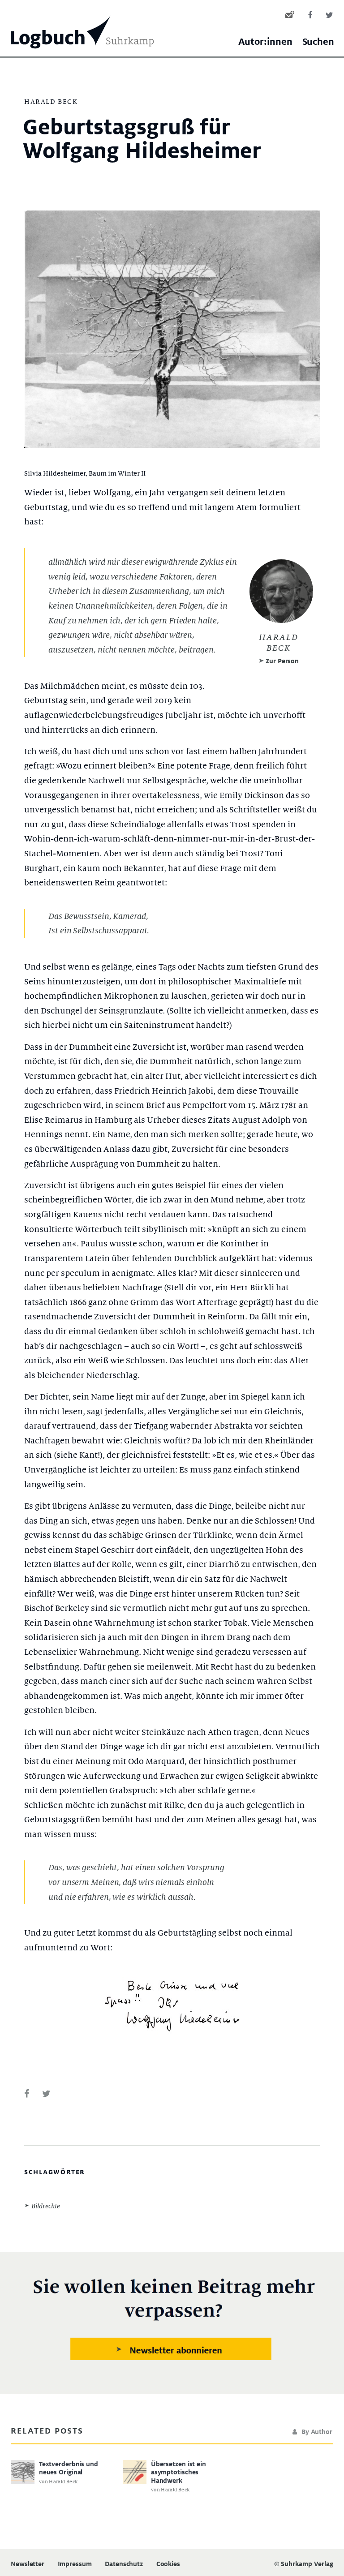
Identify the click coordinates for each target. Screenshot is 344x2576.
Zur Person (282, 661)
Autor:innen (265, 42)
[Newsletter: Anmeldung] (172, 2321)
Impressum (75, 2564)
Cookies (168, 2564)
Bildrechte (46, 2206)
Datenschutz (124, 2564)
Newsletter (28, 2564)
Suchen (318, 42)
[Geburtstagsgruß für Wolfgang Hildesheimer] (27, 2094)
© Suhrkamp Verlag (304, 2564)
